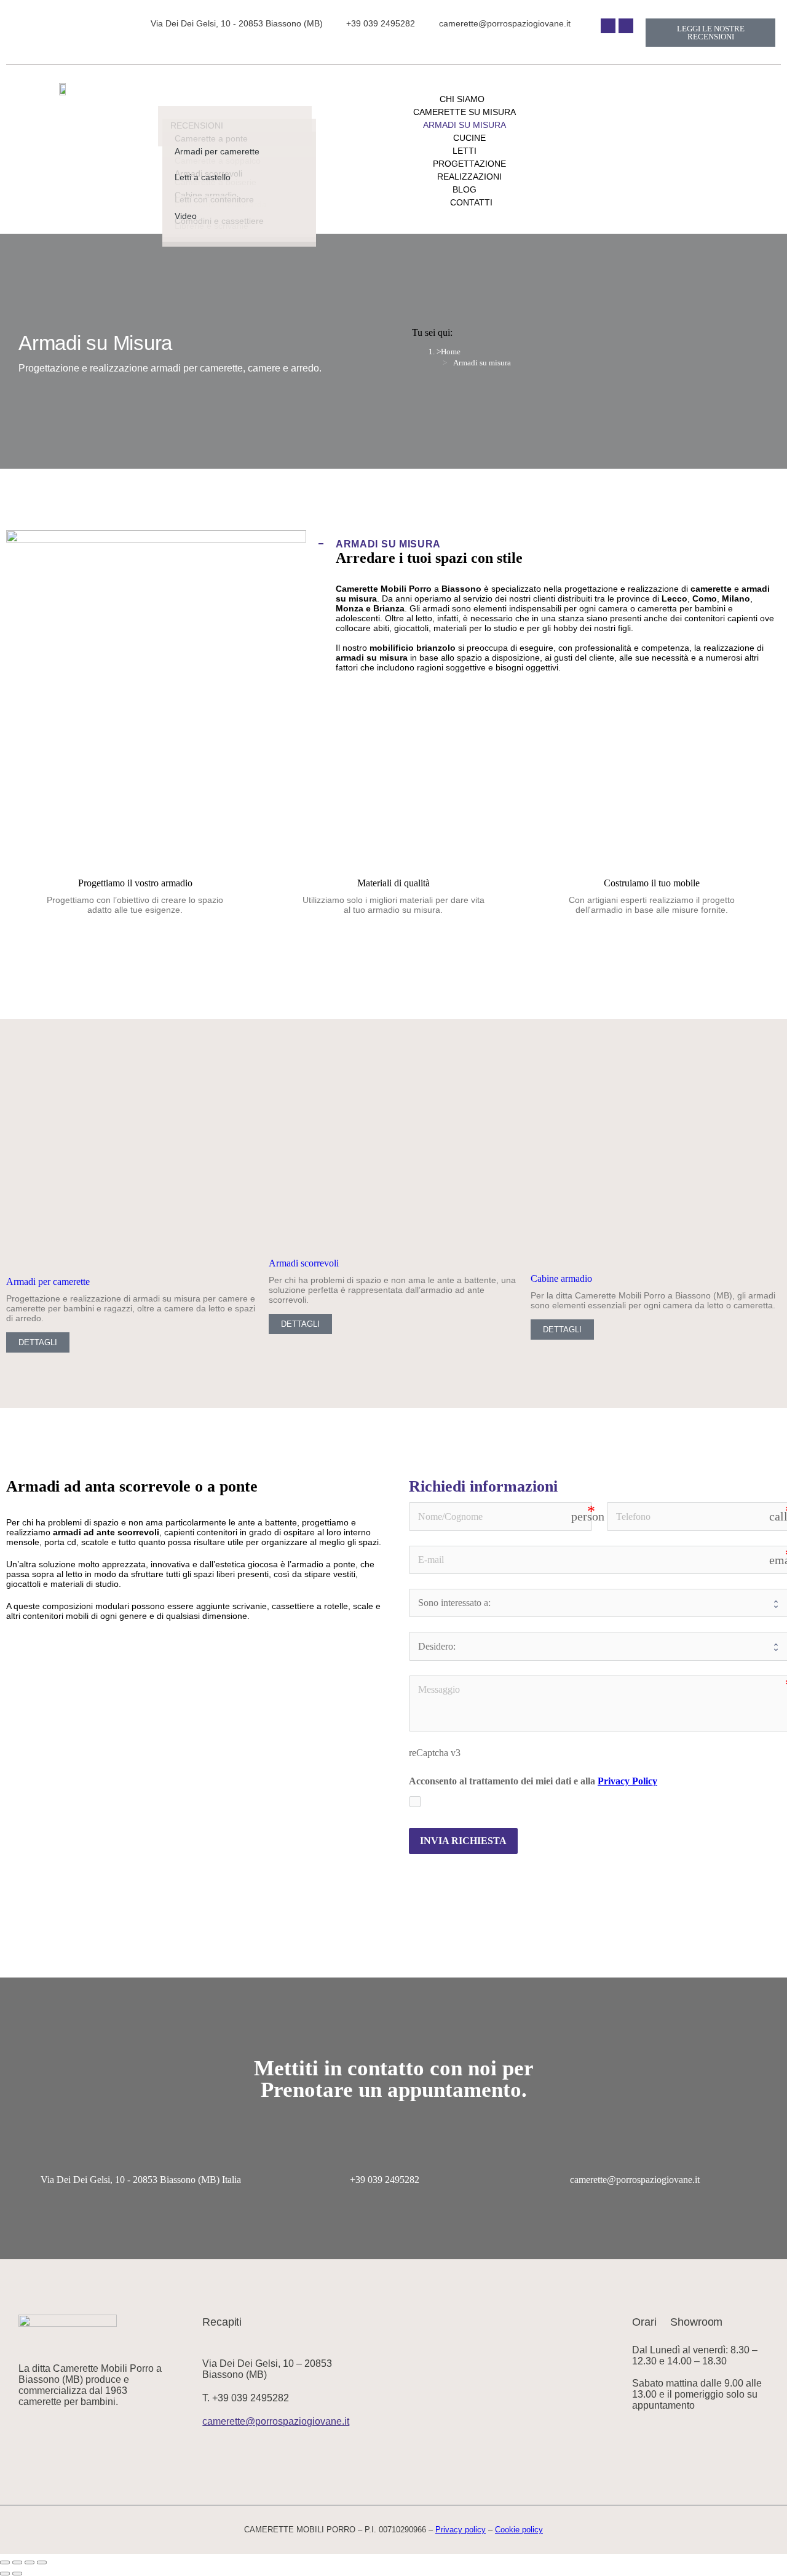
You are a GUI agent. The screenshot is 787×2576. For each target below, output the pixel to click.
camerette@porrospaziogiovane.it (635, 2180)
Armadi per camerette (48, 1282)
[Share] (17, 2562)
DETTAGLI (38, 1342)
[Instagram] (626, 26)
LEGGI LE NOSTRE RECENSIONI (711, 33)
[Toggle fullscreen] (30, 2562)
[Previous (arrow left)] (5, 2574)
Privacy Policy (627, 1781)
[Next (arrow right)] (17, 2574)
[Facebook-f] (608, 26)
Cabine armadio (561, 1278)
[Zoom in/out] (42, 2562)
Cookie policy (519, 2530)
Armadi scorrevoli (304, 1263)
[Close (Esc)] (5, 2562)
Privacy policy (461, 2530)
